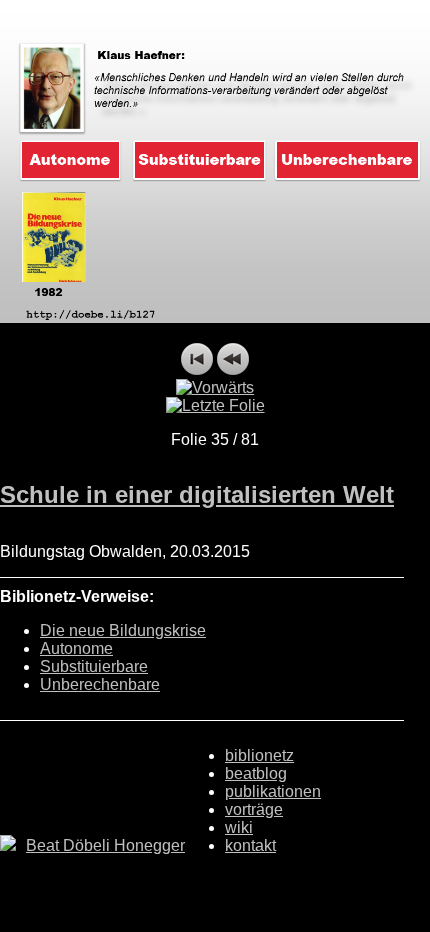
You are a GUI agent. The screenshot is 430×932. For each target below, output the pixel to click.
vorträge (254, 809)
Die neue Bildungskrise (123, 630)
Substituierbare (94, 666)
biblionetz (259, 755)
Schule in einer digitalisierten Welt (197, 494)
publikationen (273, 791)
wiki (239, 827)
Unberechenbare (100, 684)
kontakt (250, 845)
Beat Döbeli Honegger (105, 845)
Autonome (76, 648)
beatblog (256, 773)
